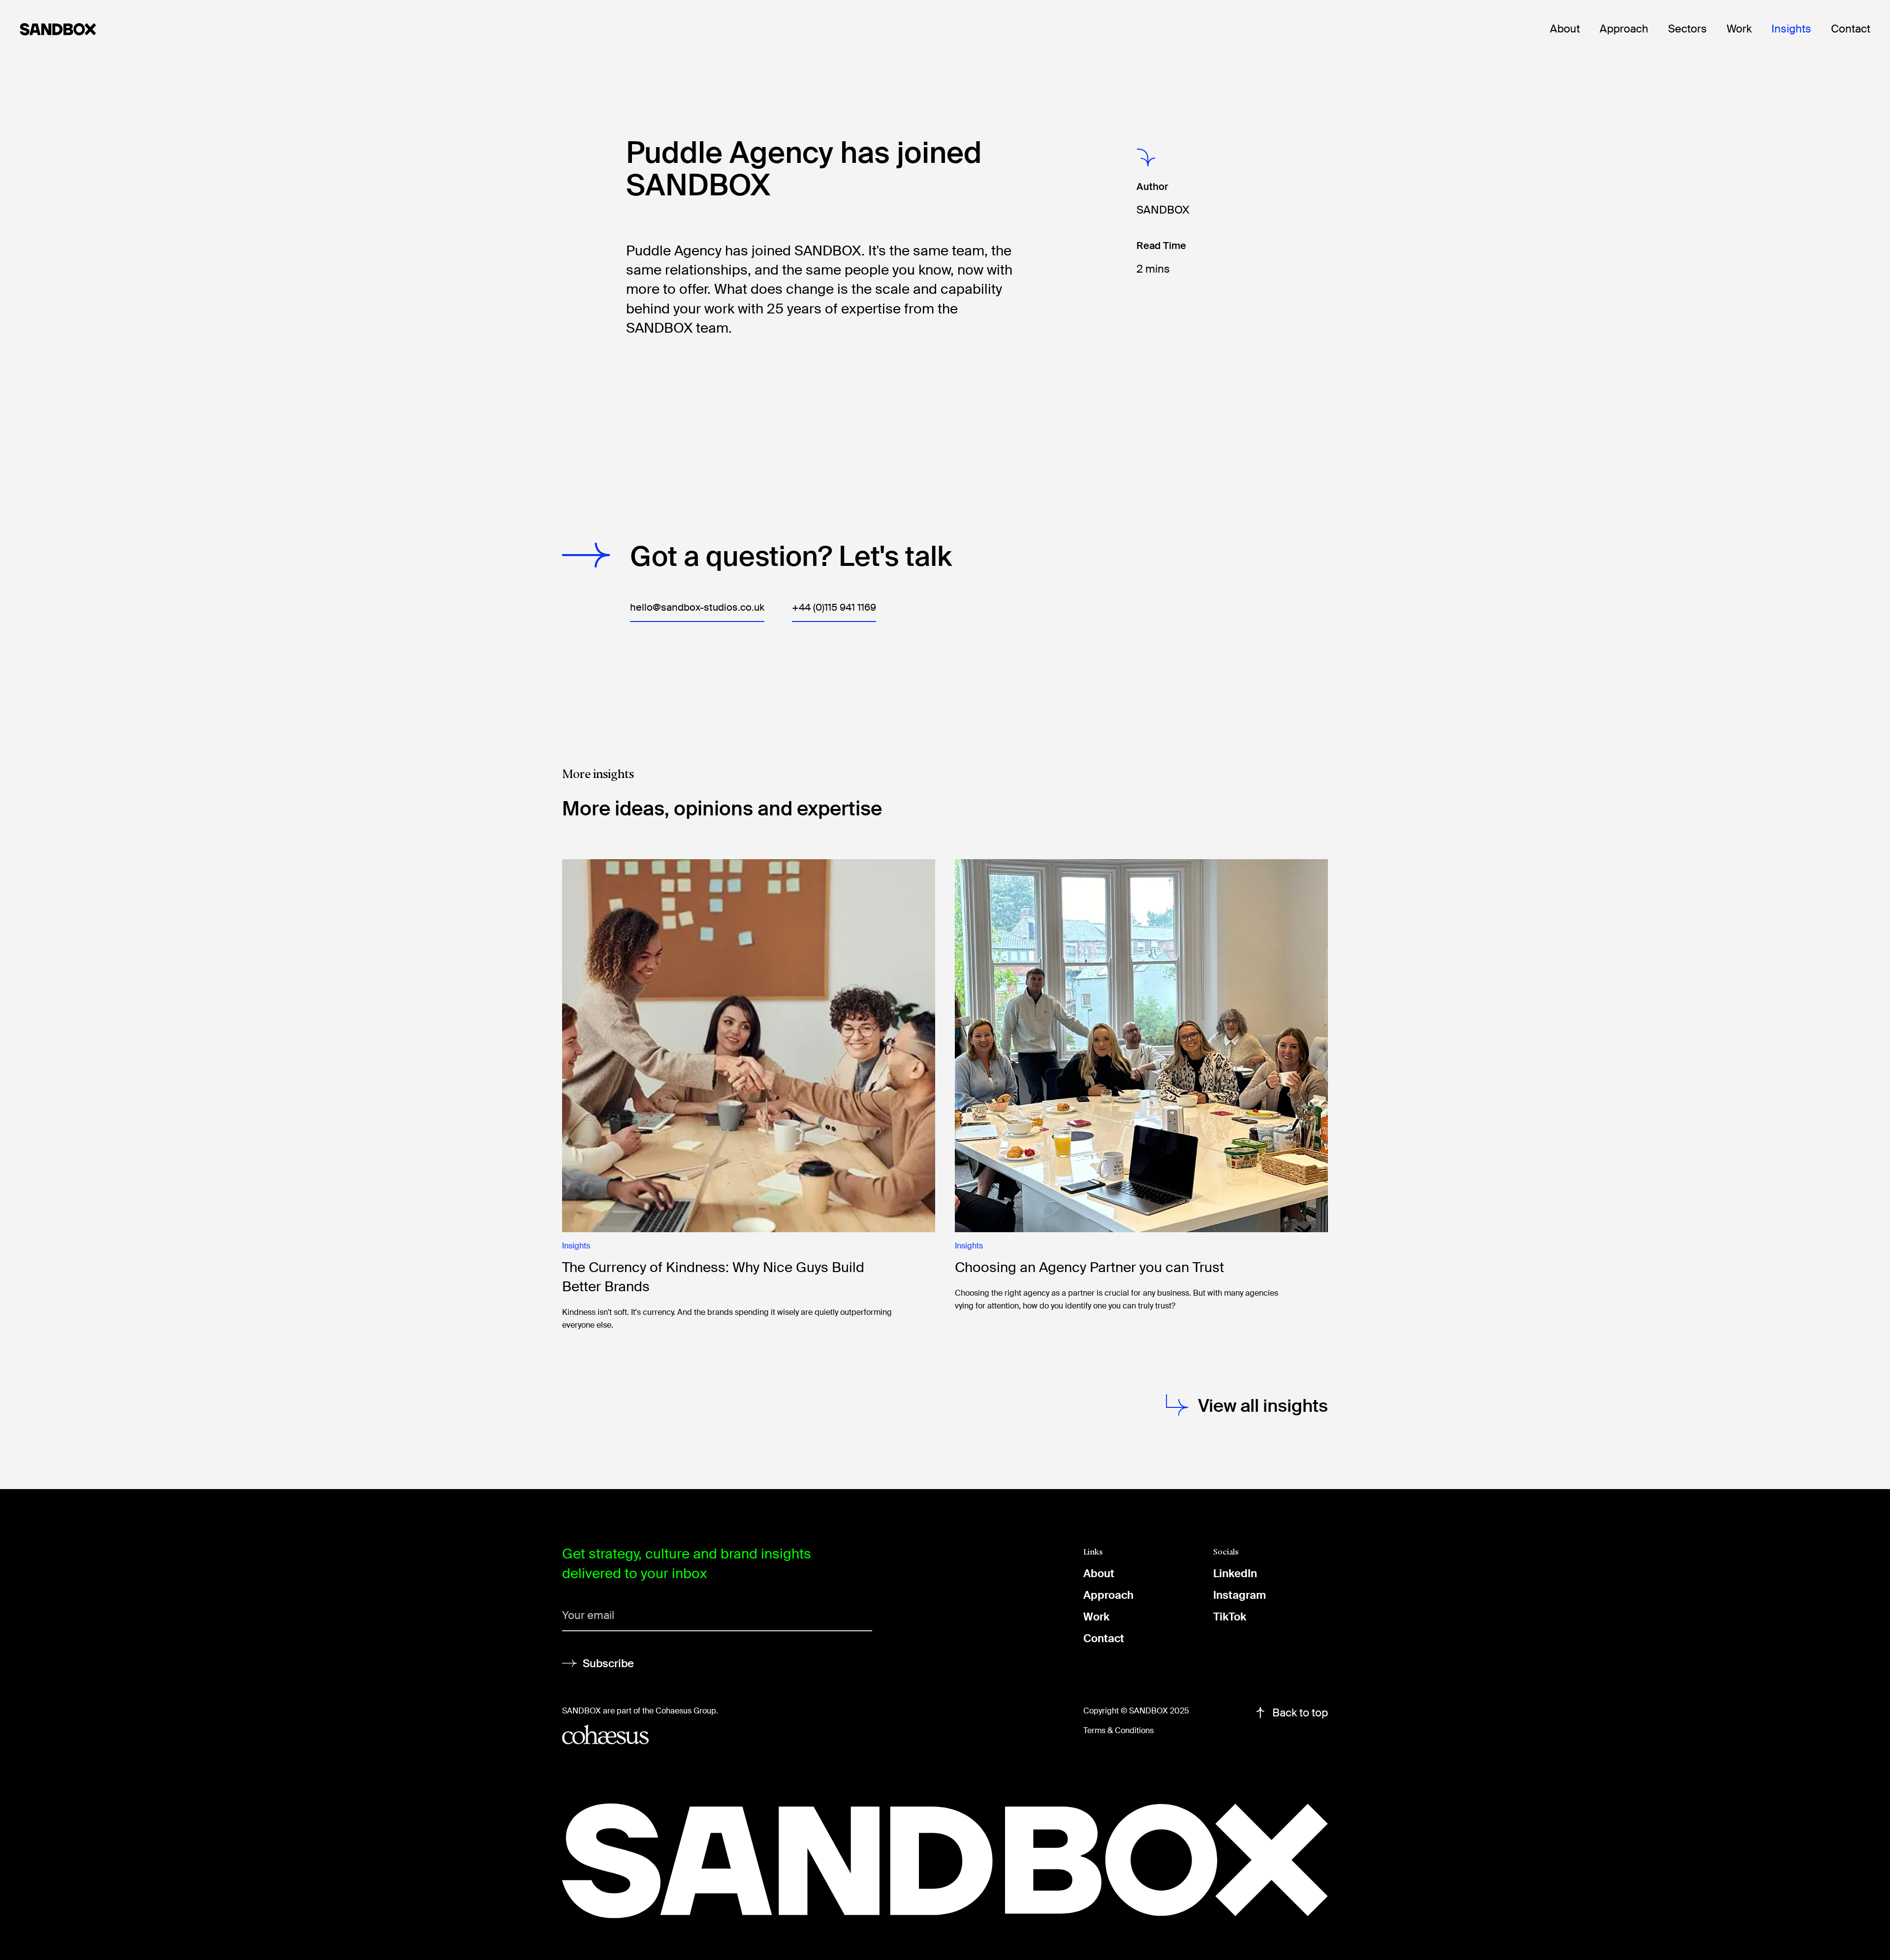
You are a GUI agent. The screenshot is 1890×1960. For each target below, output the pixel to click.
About (1565, 29)
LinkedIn (1235, 1573)
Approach (1624, 29)
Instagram (1240, 1595)
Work (1739, 29)
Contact (1851, 29)
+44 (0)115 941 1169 (834, 607)
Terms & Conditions (1118, 1730)
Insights (1791, 29)
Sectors (1687, 29)
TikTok (1230, 1617)
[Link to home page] (86, 29)
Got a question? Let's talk (791, 557)
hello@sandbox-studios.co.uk (697, 607)
